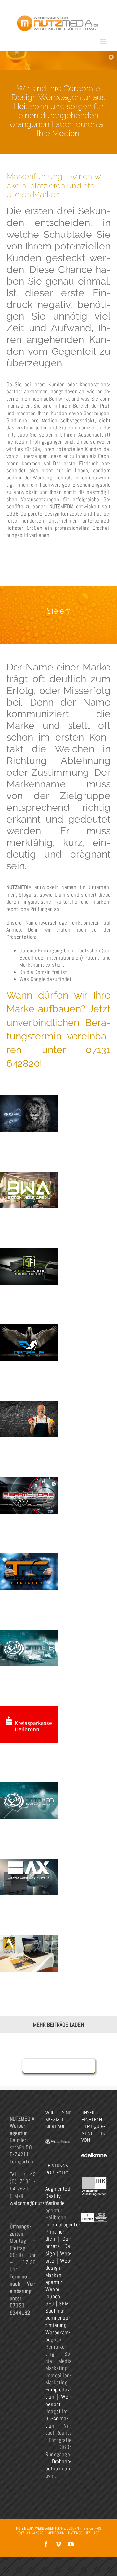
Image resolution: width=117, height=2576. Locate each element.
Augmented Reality (58, 2192)
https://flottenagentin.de (20, 1943)
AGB (97, 2533)
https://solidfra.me (29, 1252)
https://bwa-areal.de (29, 1176)
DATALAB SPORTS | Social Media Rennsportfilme (29, 1656)
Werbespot (58, 2400)
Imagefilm (56, 2411)
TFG (29, 1579)
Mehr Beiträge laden (58, 2025)
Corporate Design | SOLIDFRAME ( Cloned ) (29, 1274)
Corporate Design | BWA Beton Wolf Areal (29, 1198)
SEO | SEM (57, 2303)
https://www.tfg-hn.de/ (29, 1566)
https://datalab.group (29, 1795)
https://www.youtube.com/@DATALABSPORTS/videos (29, 1634)
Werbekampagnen (58, 2336)
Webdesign (58, 2264)
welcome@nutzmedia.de (37, 2203)
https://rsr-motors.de (29, 1485)
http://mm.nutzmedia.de (29, 1104)
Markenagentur (54, 2278)
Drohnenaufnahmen (58, 2465)
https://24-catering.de (29, 1409)
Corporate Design (58, 2246)
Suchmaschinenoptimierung (58, 2318)
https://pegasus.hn (29, 1333)
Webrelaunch (53, 2293)
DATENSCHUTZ (79, 2533)
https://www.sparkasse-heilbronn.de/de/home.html (29, 1714)
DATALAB (29, 1808)
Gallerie (29, 1867)
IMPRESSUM (56, 2533)
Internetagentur (63, 2225)
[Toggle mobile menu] (104, 41)
